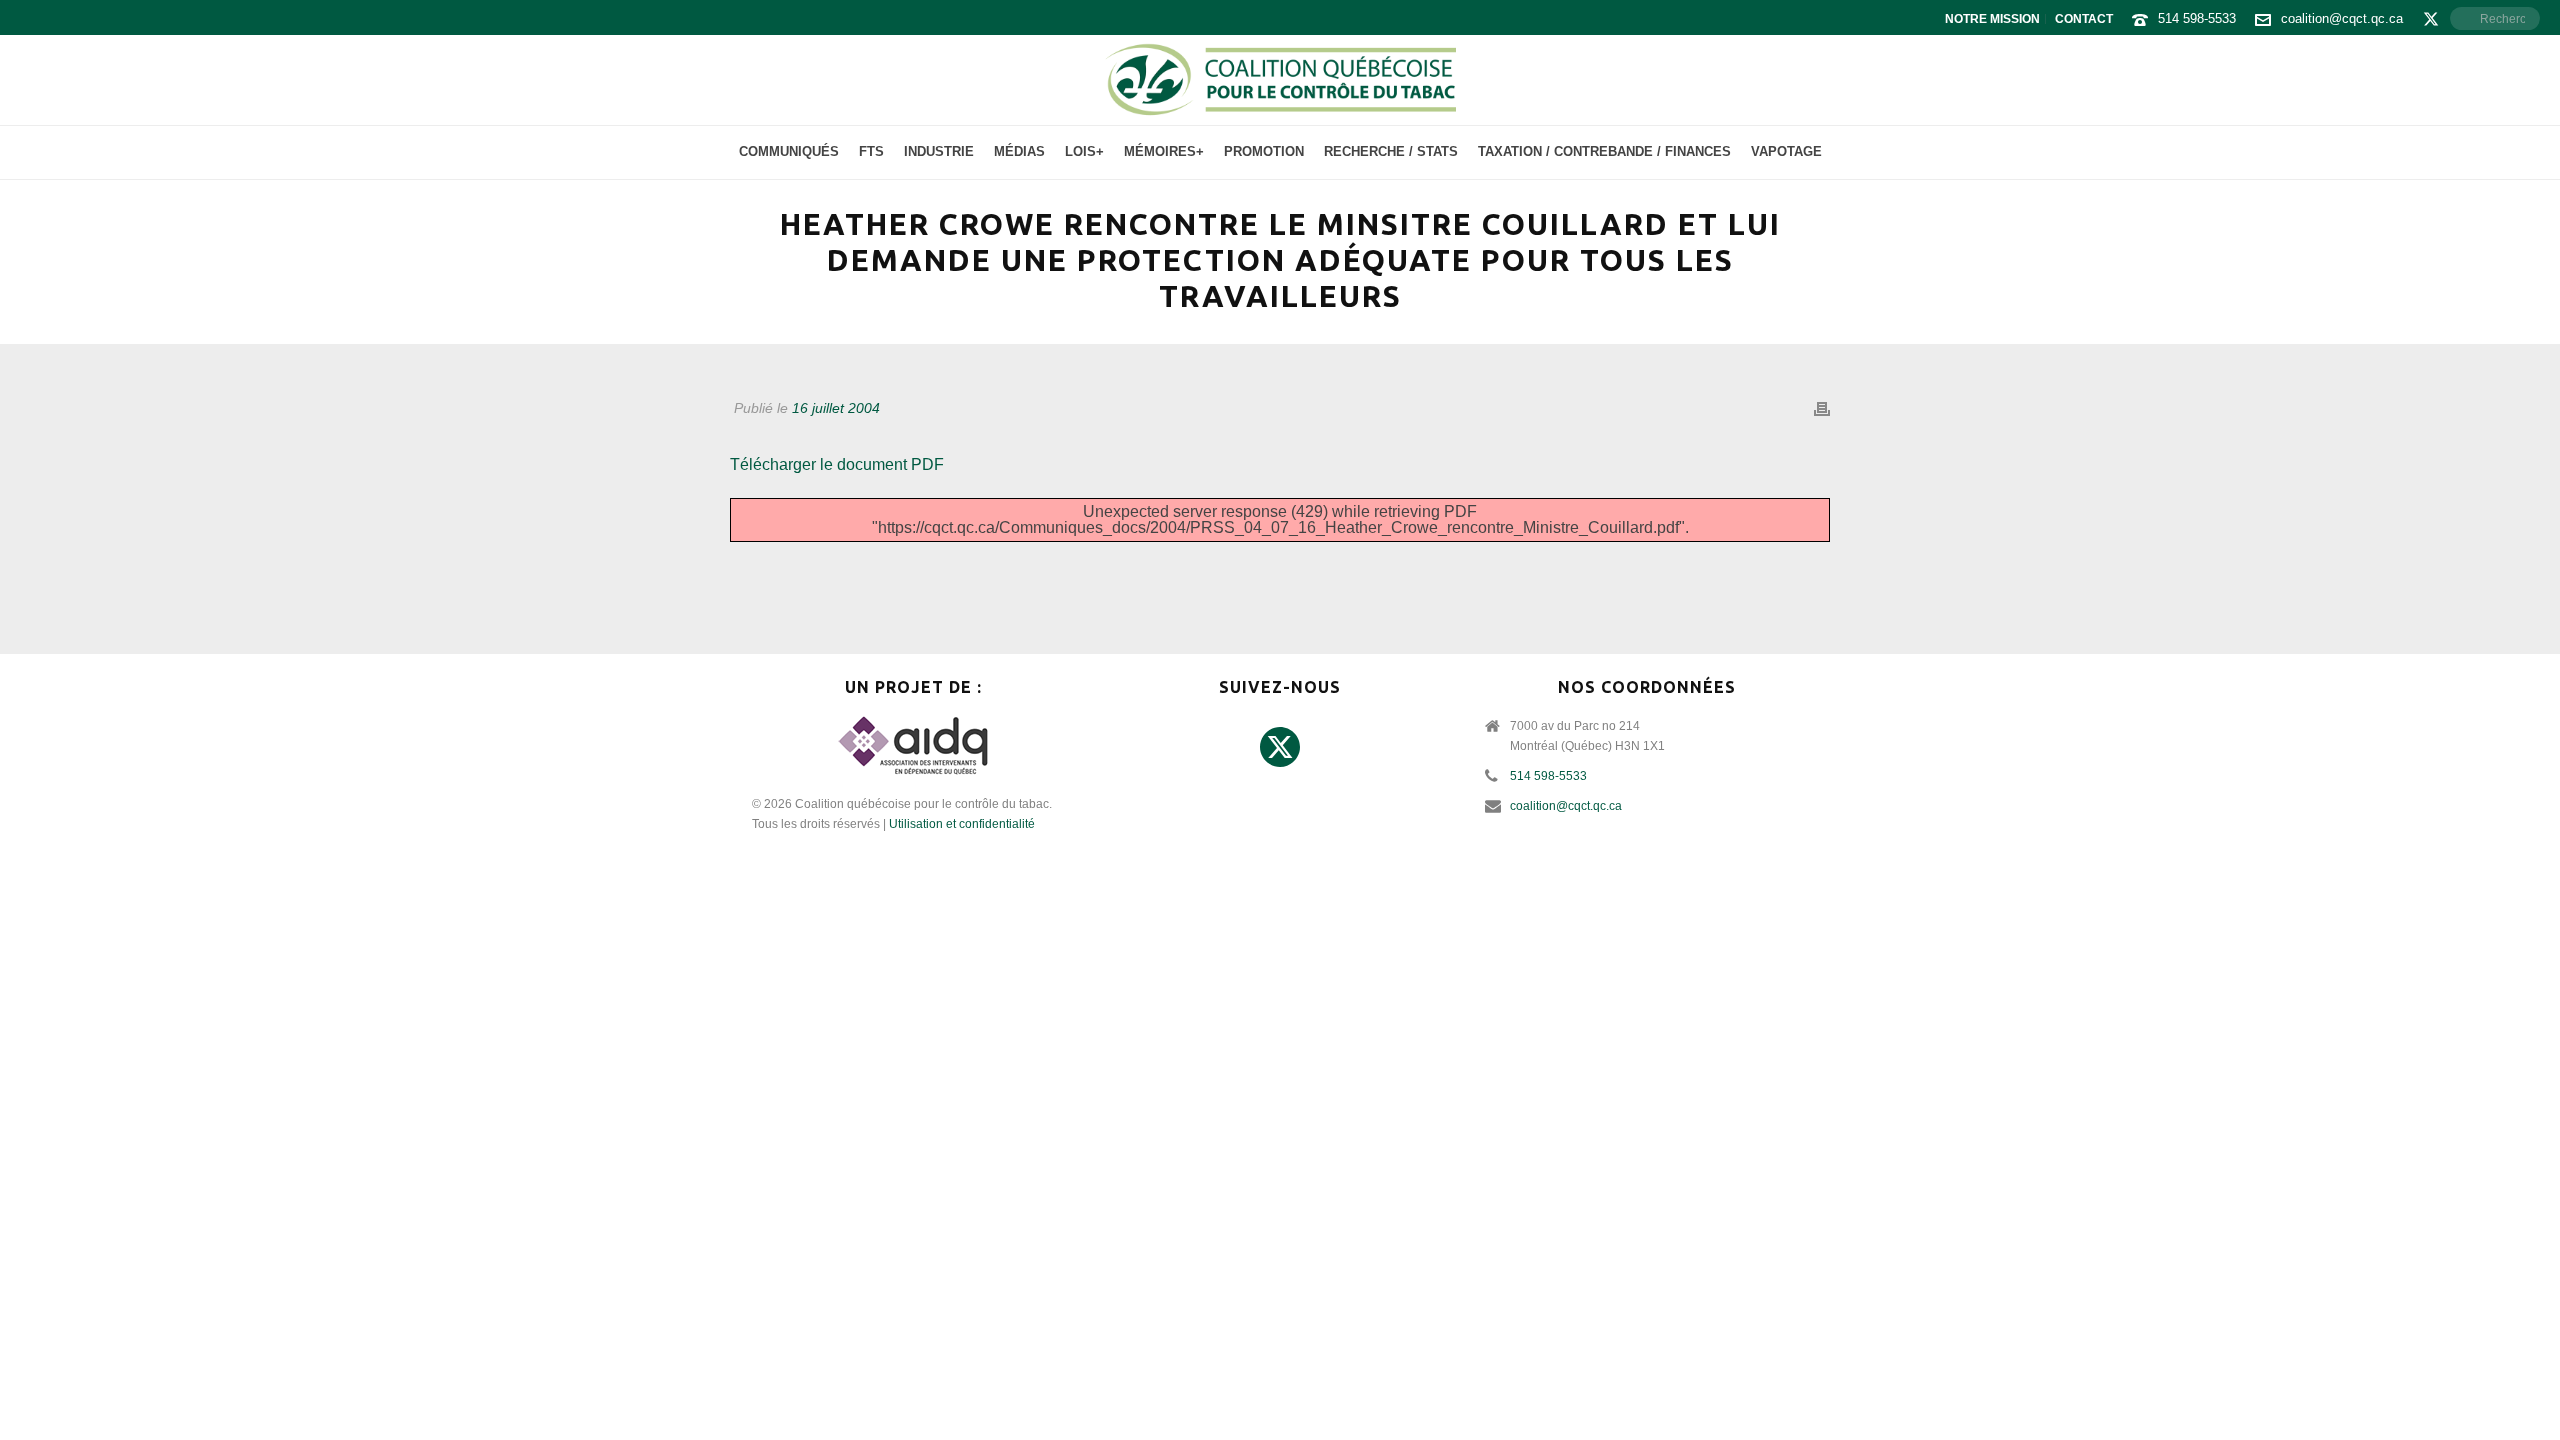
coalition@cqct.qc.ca (2342, 18)
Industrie (939, 151)
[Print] (1822, 408)
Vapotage (1786, 151)
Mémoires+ (1164, 151)
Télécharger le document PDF (837, 464)
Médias (1019, 151)
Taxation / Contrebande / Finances (1604, 151)
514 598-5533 (2197, 18)
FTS (871, 151)
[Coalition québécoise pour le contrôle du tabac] (1279, 80)
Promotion (1264, 151)
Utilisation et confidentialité (962, 824)
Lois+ (1084, 151)
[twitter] (1280, 748)
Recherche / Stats (1391, 151)
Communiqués (789, 151)
